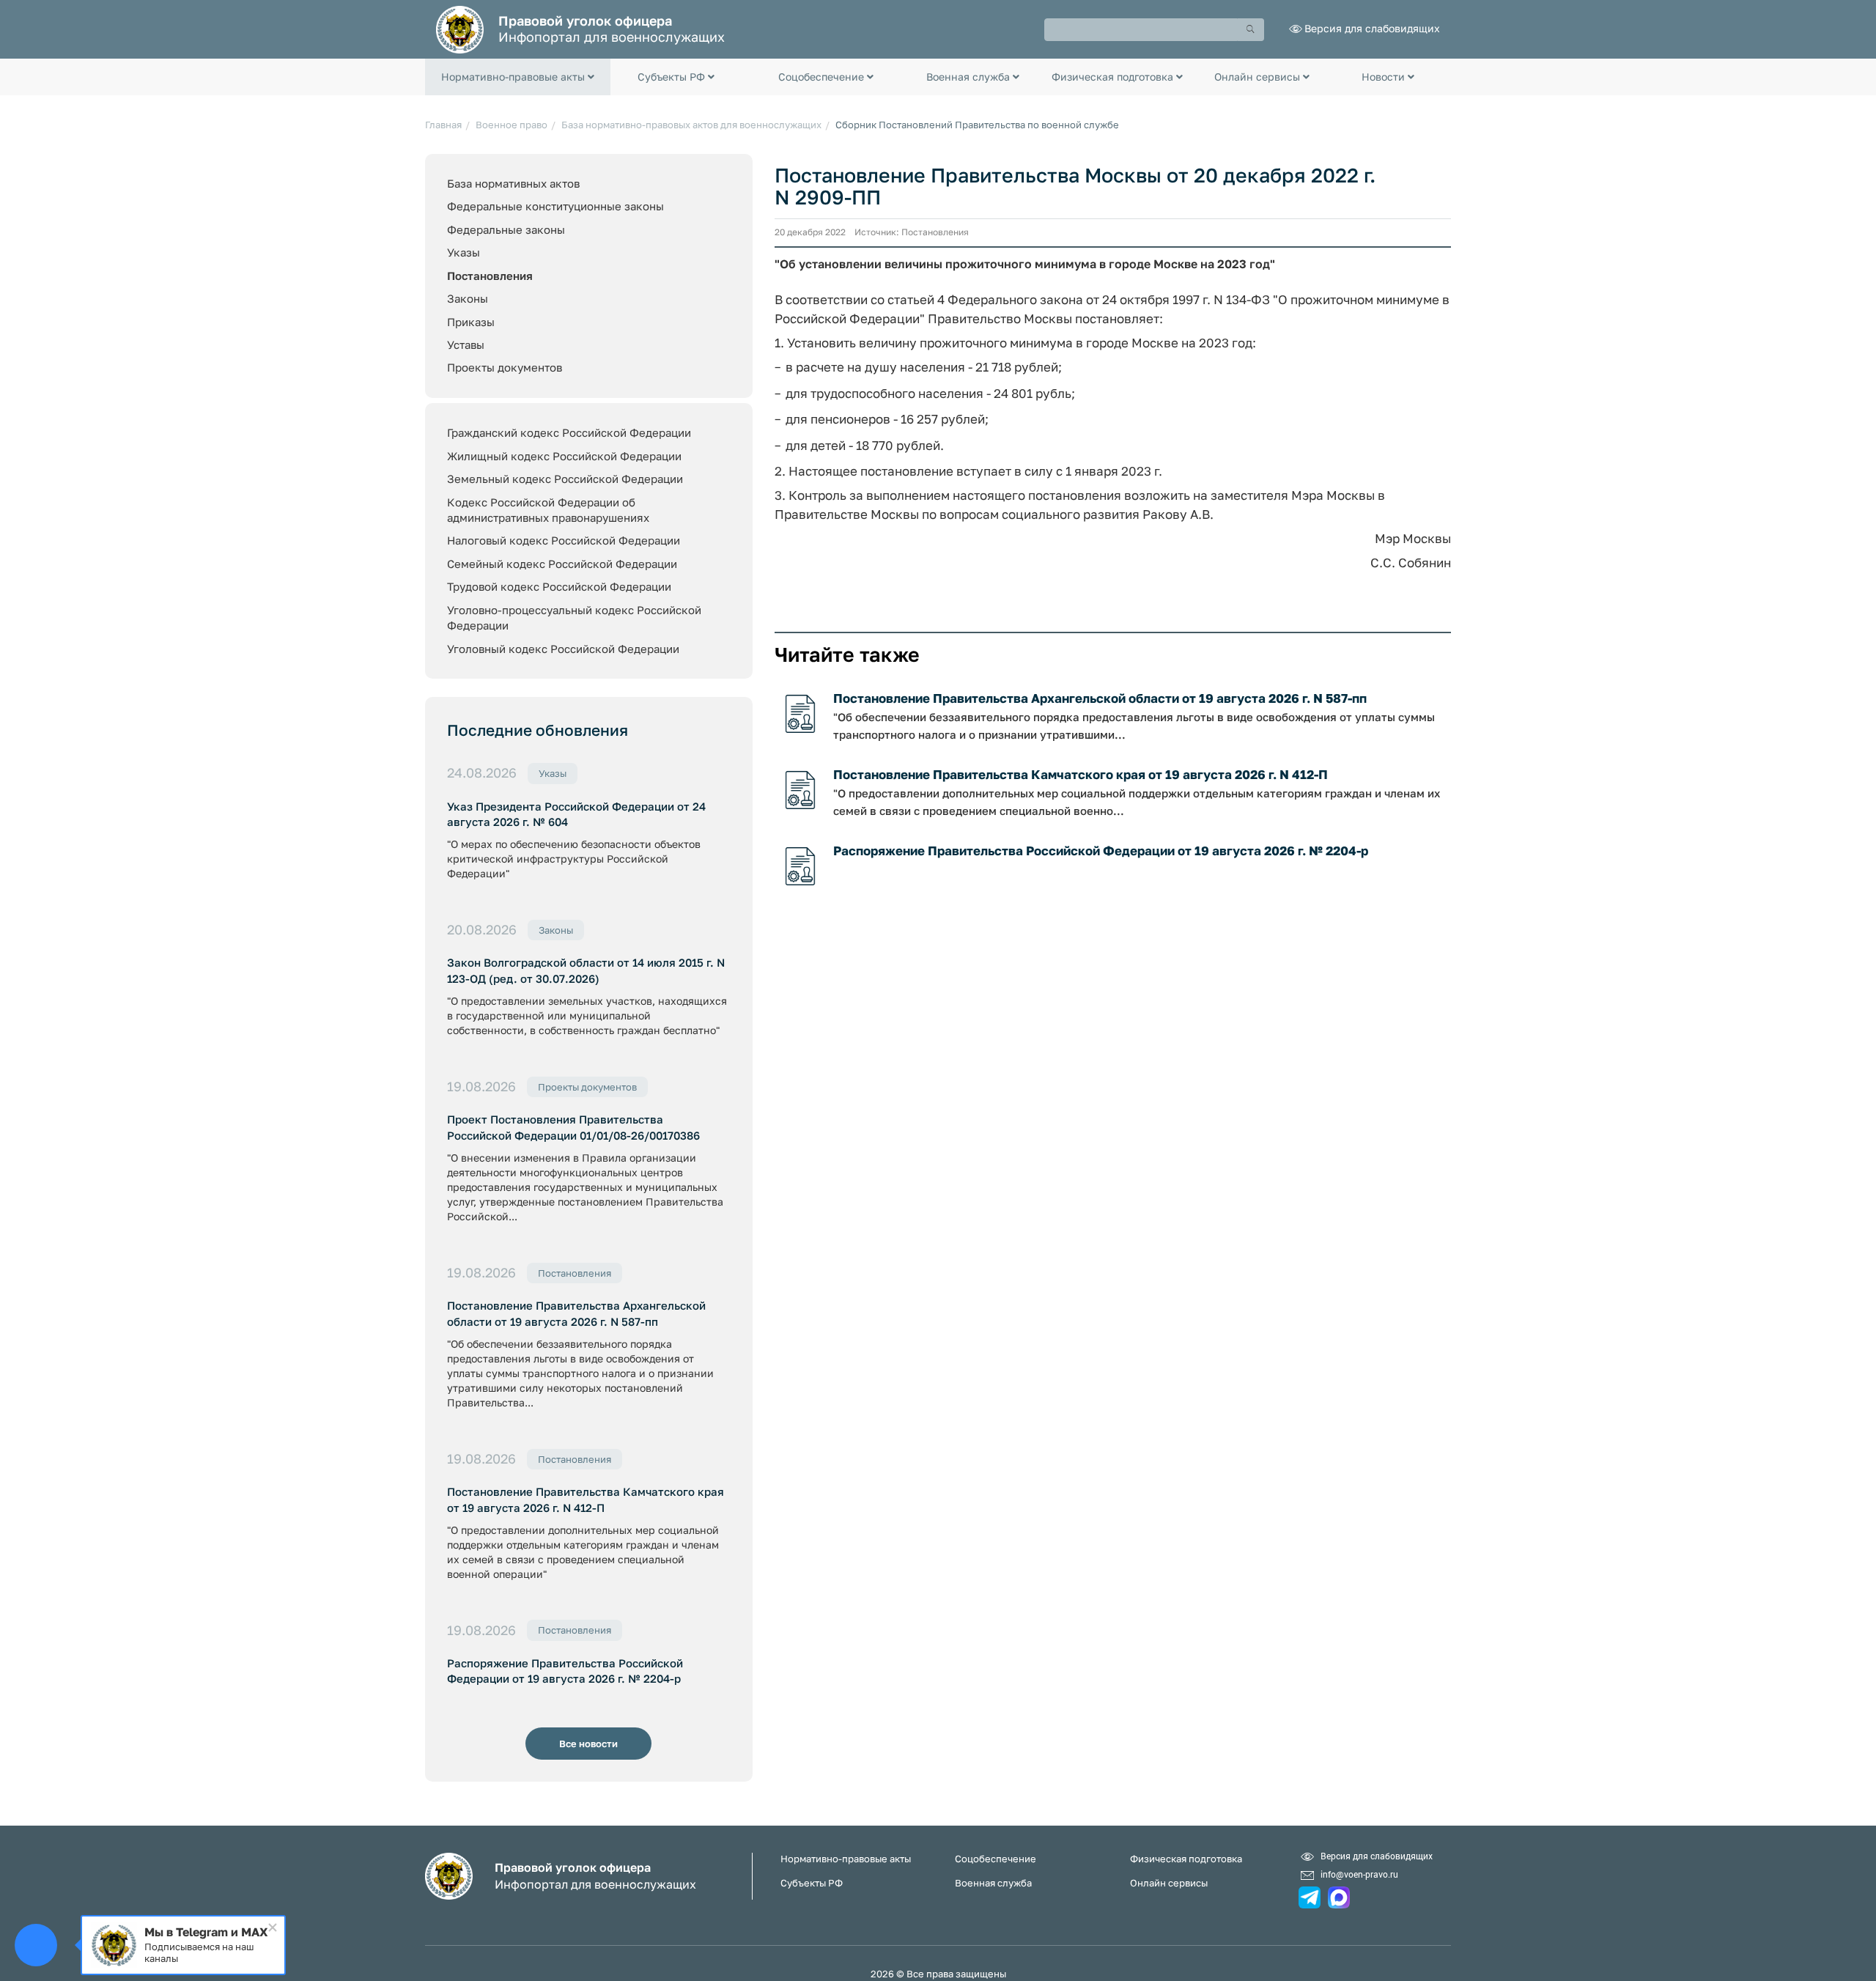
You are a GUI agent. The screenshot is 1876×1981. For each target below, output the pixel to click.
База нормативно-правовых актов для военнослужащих (691, 125)
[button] (518, 77)
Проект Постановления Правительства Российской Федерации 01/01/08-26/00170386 (573, 1127)
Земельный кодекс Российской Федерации (565, 479)
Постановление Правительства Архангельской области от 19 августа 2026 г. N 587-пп (576, 1313)
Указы (464, 252)
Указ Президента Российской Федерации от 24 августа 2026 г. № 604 (576, 814)
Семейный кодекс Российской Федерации (562, 564)
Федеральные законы (506, 229)
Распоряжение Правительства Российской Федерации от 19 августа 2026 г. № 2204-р (565, 1671)
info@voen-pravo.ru (1359, 1874)
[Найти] (1251, 30)
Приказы (471, 322)
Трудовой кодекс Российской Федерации (559, 586)
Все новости (588, 1744)
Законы (468, 298)
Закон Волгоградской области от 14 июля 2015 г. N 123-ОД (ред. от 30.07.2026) (586, 970)
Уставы (466, 344)
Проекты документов (505, 367)
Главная (443, 125)
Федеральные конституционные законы (555, 206)
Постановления (490, 276)
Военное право (512, 125)
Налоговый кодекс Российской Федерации (564, 540)
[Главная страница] (460, 28)
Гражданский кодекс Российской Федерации (569, 432)
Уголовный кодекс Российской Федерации (563, 649)
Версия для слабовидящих (1372, 28)
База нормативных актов (513, 183)
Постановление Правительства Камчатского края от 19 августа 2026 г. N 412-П (586, 1499)
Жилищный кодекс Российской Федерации (564, 456)
